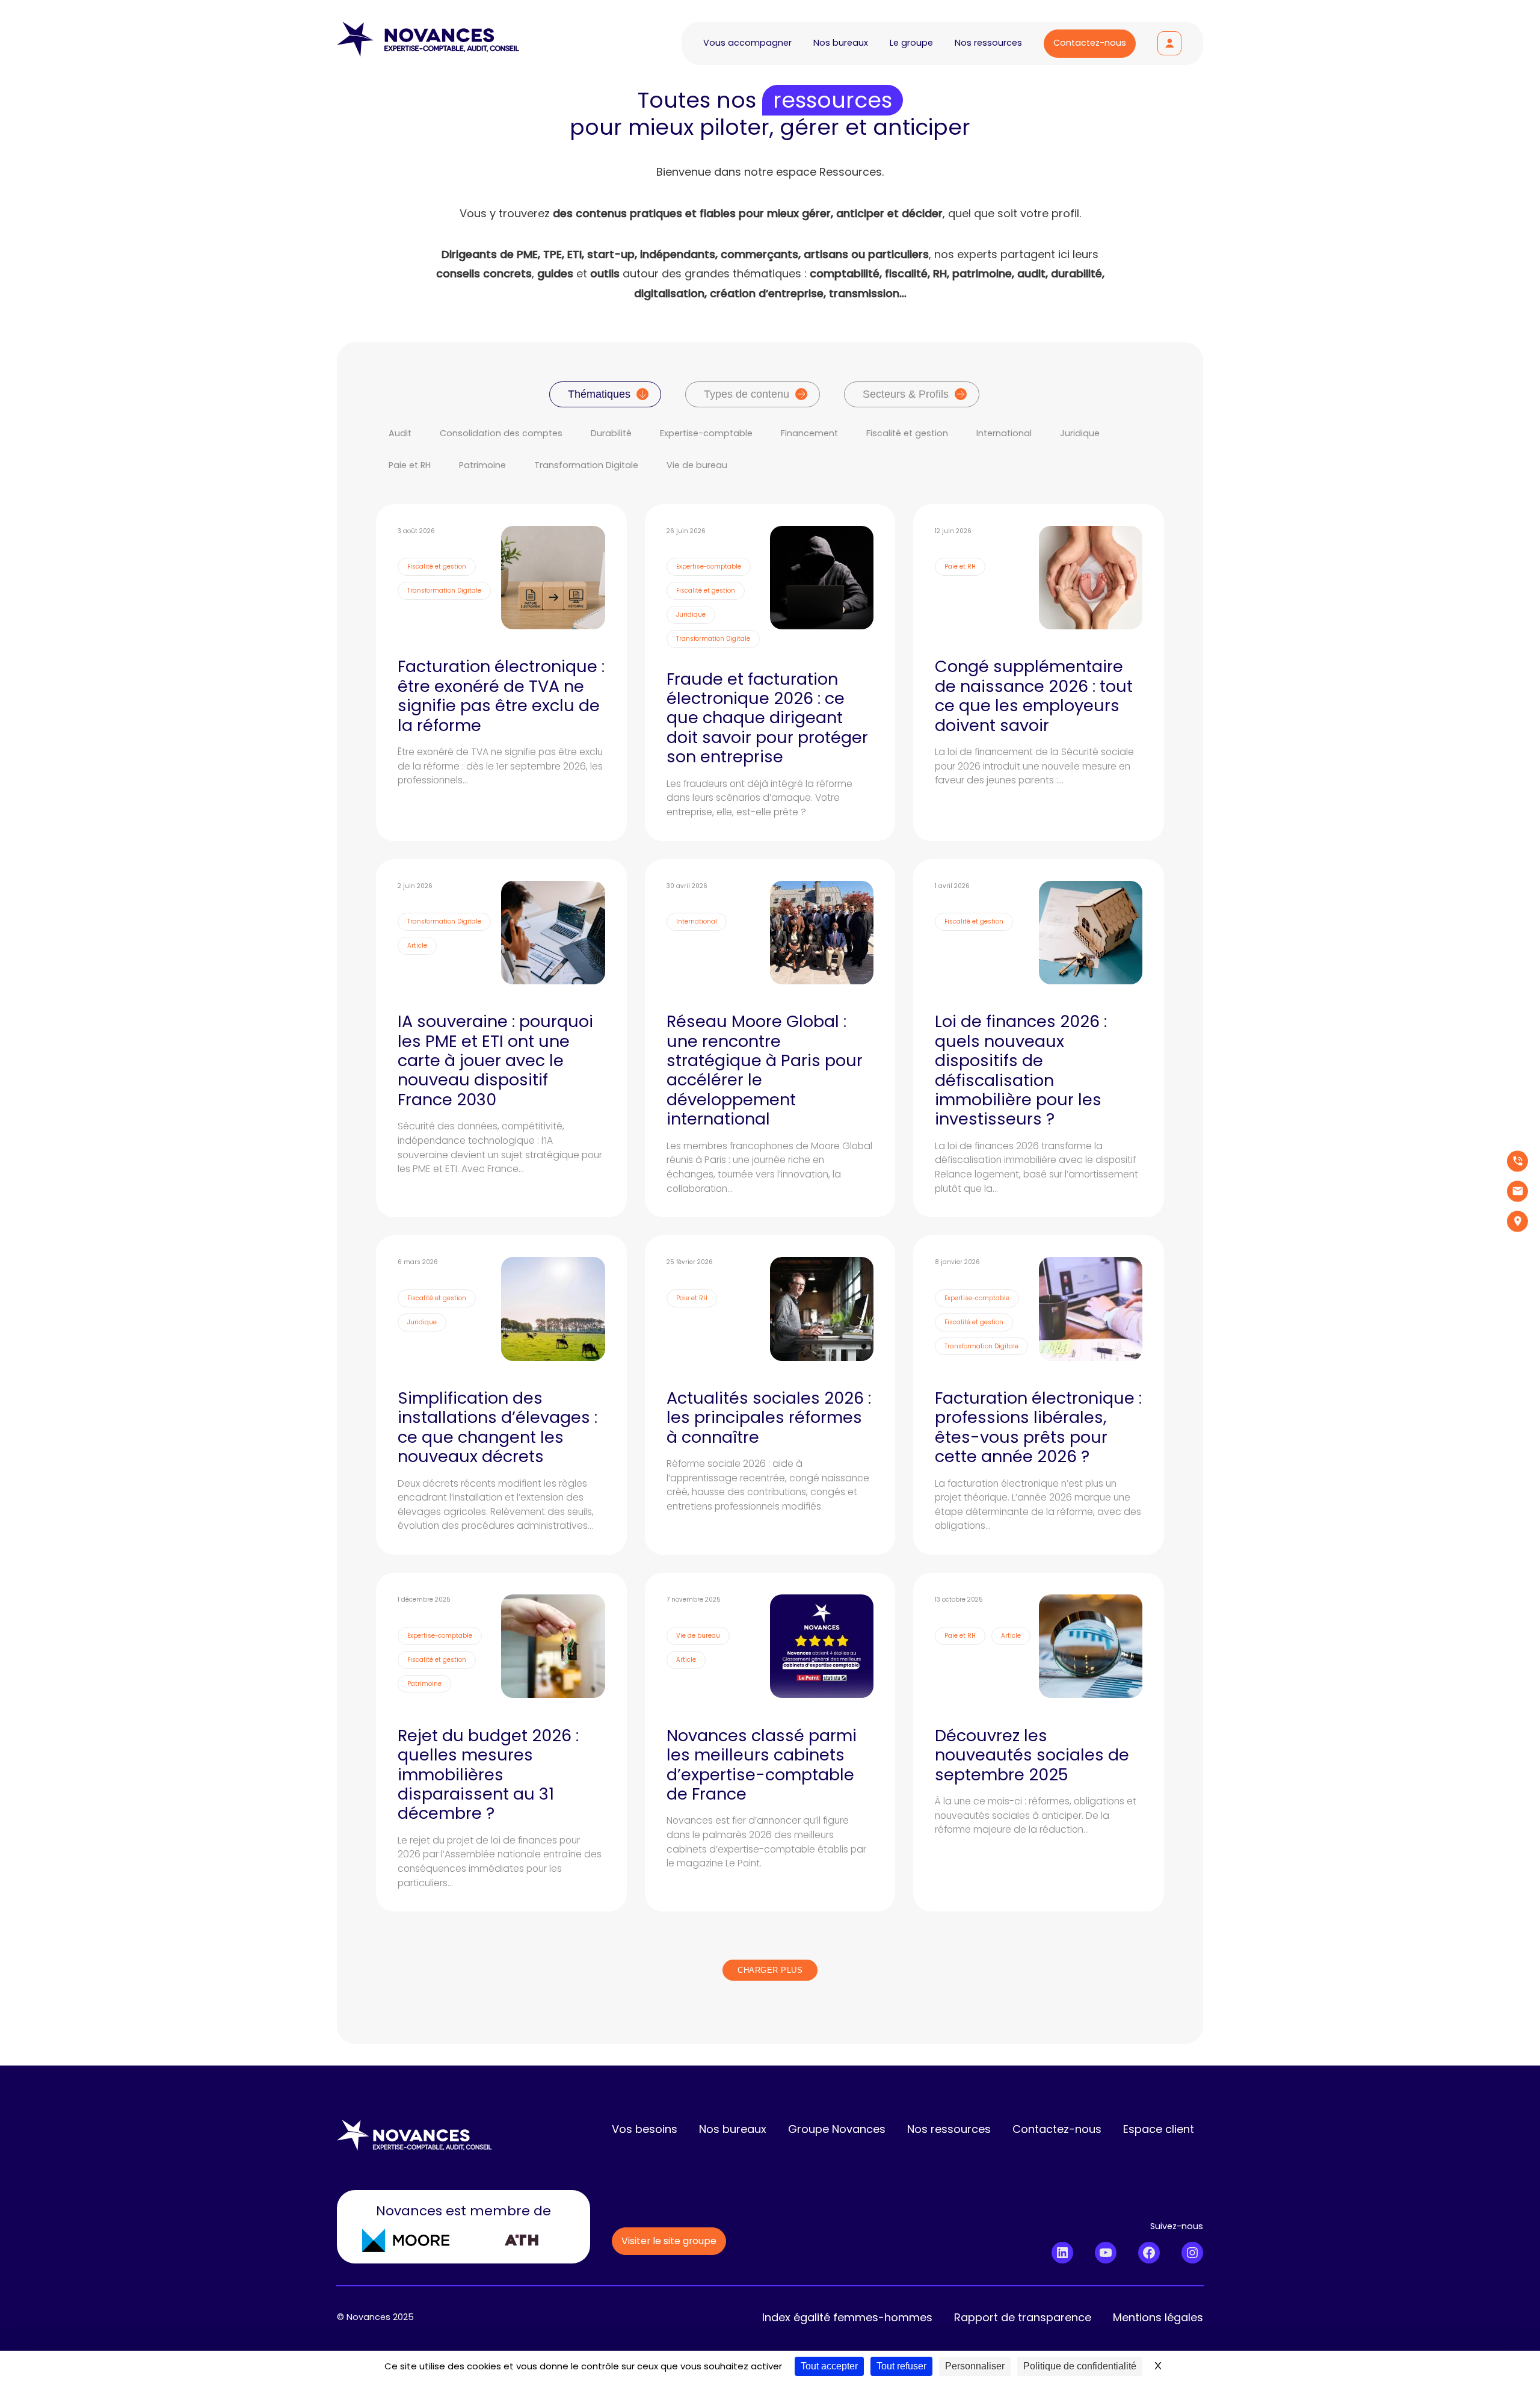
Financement (809, 433)
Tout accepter (829, 2366)
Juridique (1080, 433)
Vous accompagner (747, 43)
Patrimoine (482, 465)
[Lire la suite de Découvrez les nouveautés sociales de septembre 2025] (1039, 1742)
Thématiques (599, 394)
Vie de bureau (697, 465)
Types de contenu (747, 394)
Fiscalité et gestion (907, 433)
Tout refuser (901, 2366)
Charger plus (770, 1970)
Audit (400, 433)
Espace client (1169, 43)
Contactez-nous (1090, 43)
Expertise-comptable (706, 433)
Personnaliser (975, 2366)
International (1004, 433)
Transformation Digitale (586, 465)
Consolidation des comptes (501, 433)
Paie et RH (410, 465)
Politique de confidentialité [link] (1080, 2366)
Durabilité (611, 433)
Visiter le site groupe (669, 2241)
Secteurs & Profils (906, 394)
